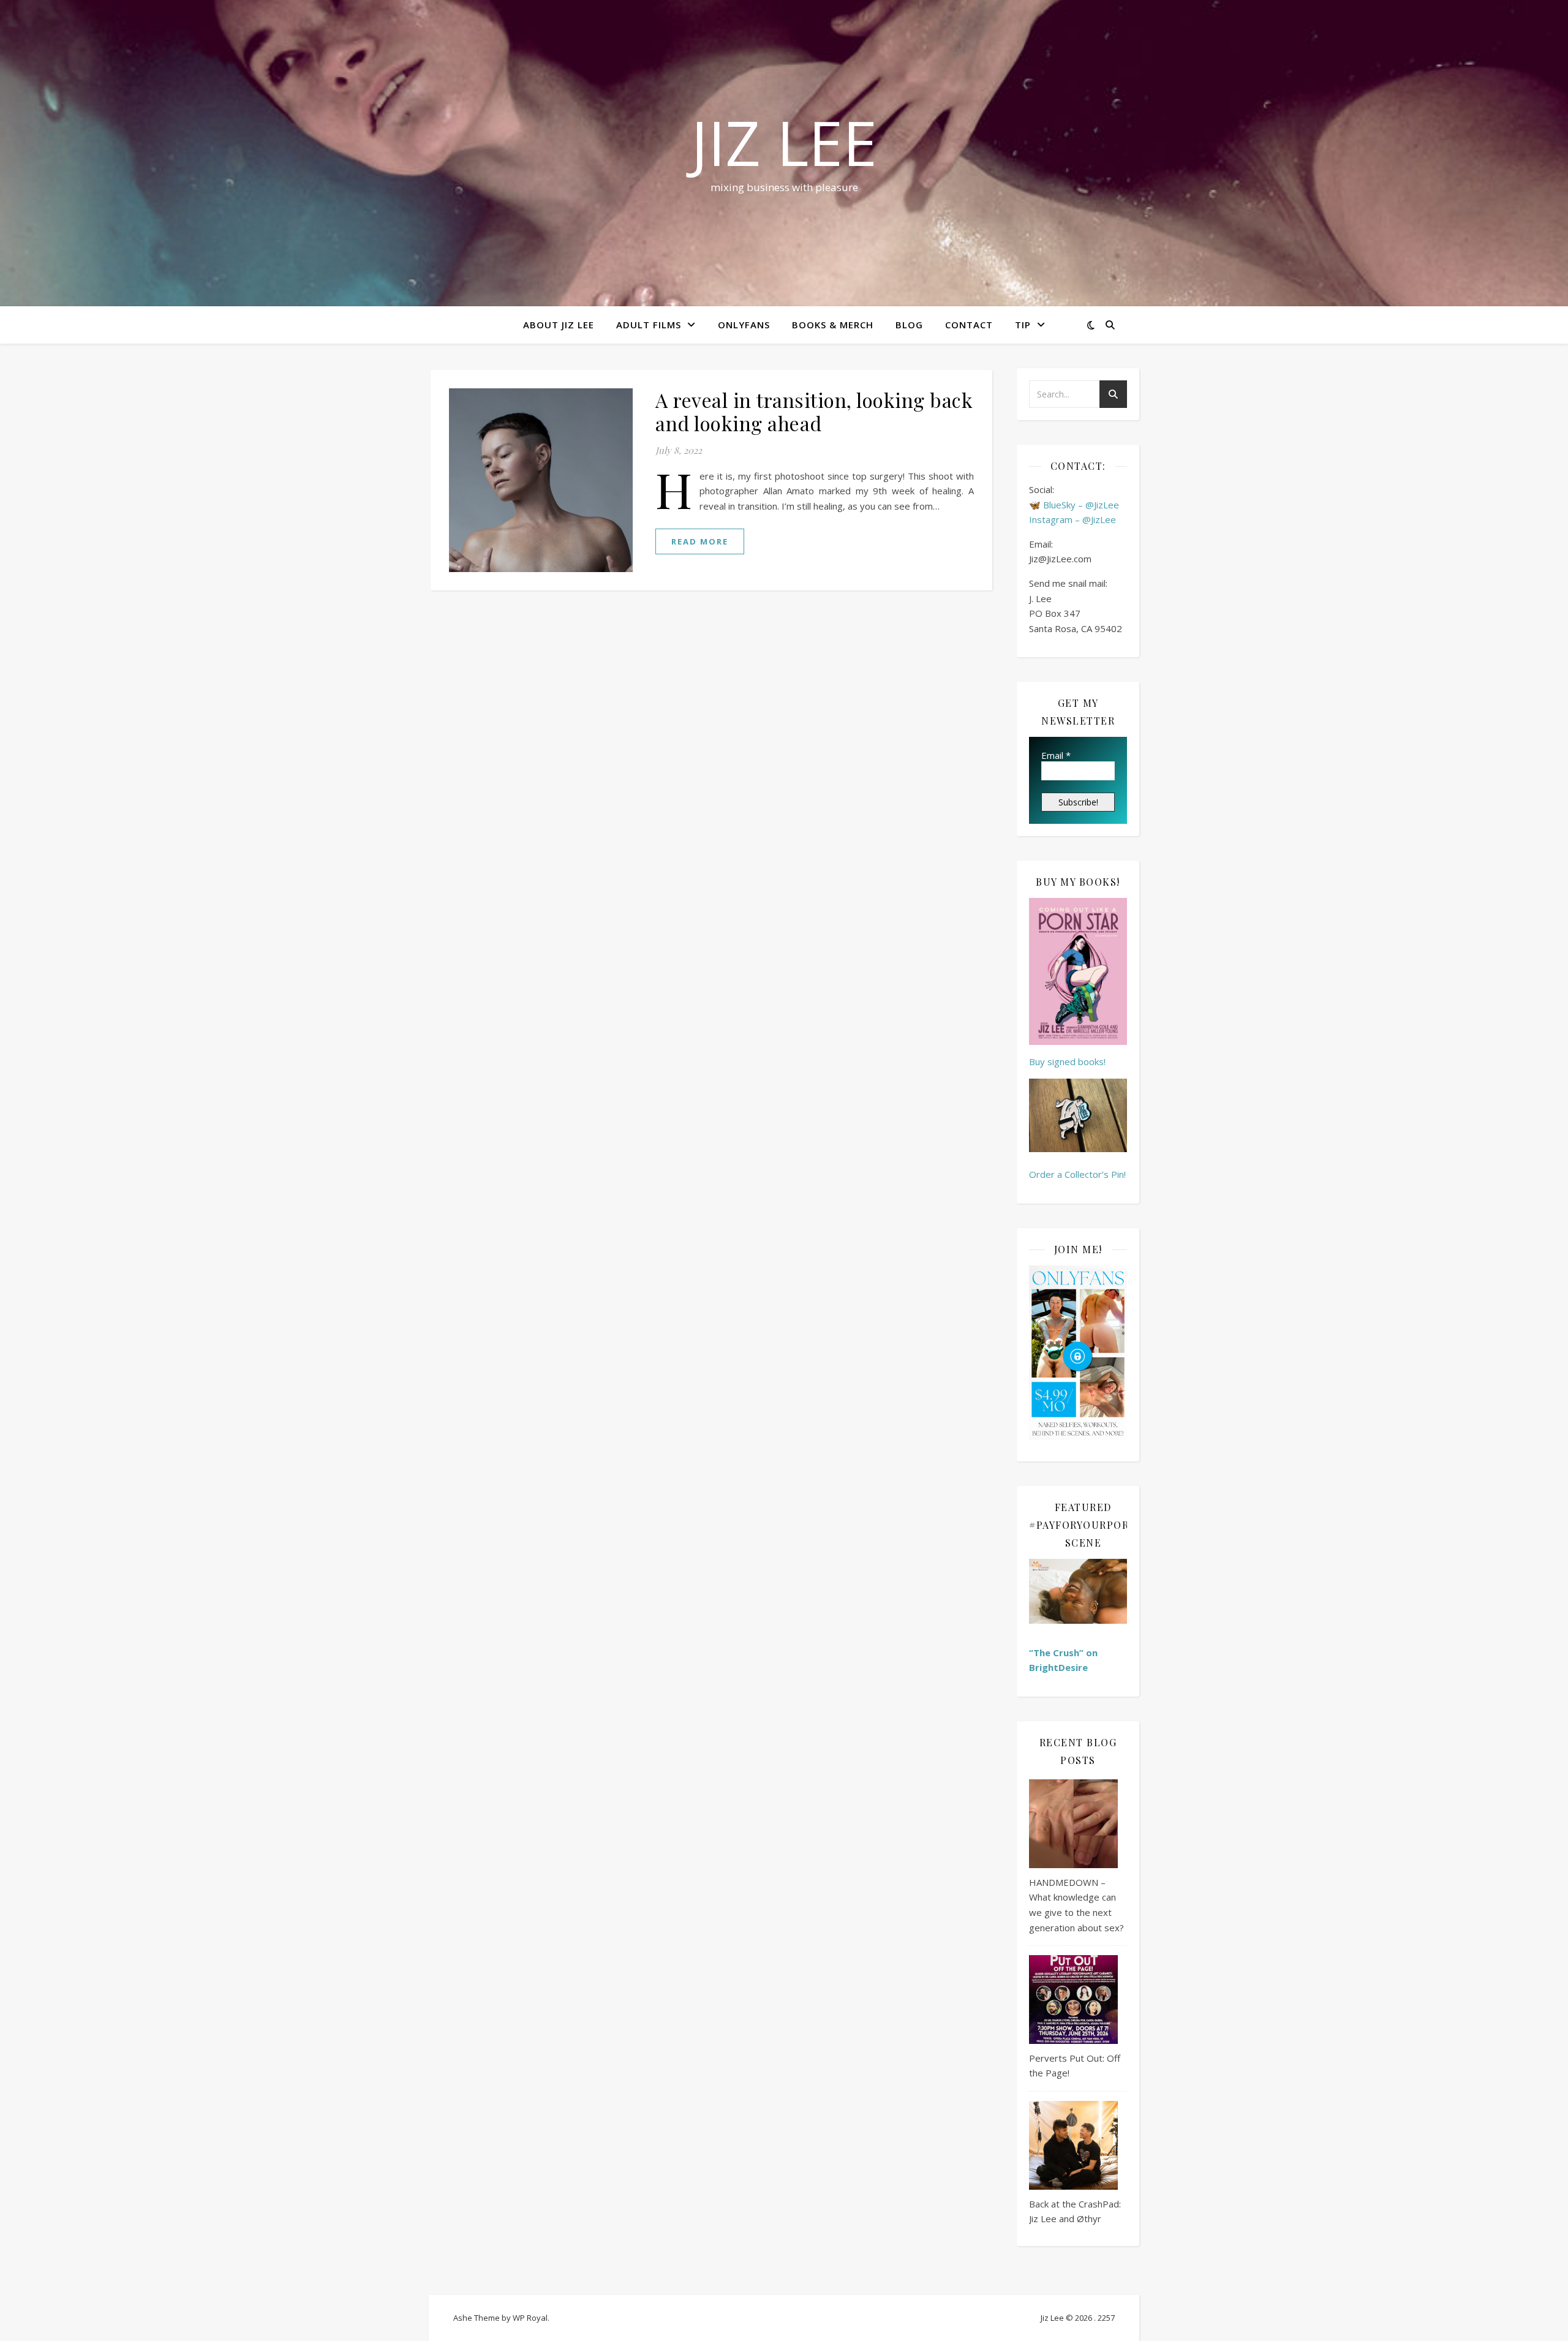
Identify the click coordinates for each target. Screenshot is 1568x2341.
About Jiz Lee (559, 325)
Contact (969, 325)
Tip (1023, 325)
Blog (909, 325)
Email (1056, 755)
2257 (1106, 2318)
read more (700, 541)
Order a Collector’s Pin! (1077, 1174)
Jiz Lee (784, 142)
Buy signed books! (1067, 1061)
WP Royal (530, 2318)
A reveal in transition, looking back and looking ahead (814, 411)
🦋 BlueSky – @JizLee (1074, 505)
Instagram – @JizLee (1072, 519)
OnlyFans (744, 325)
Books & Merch (833, 325)
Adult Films (649, 325)
